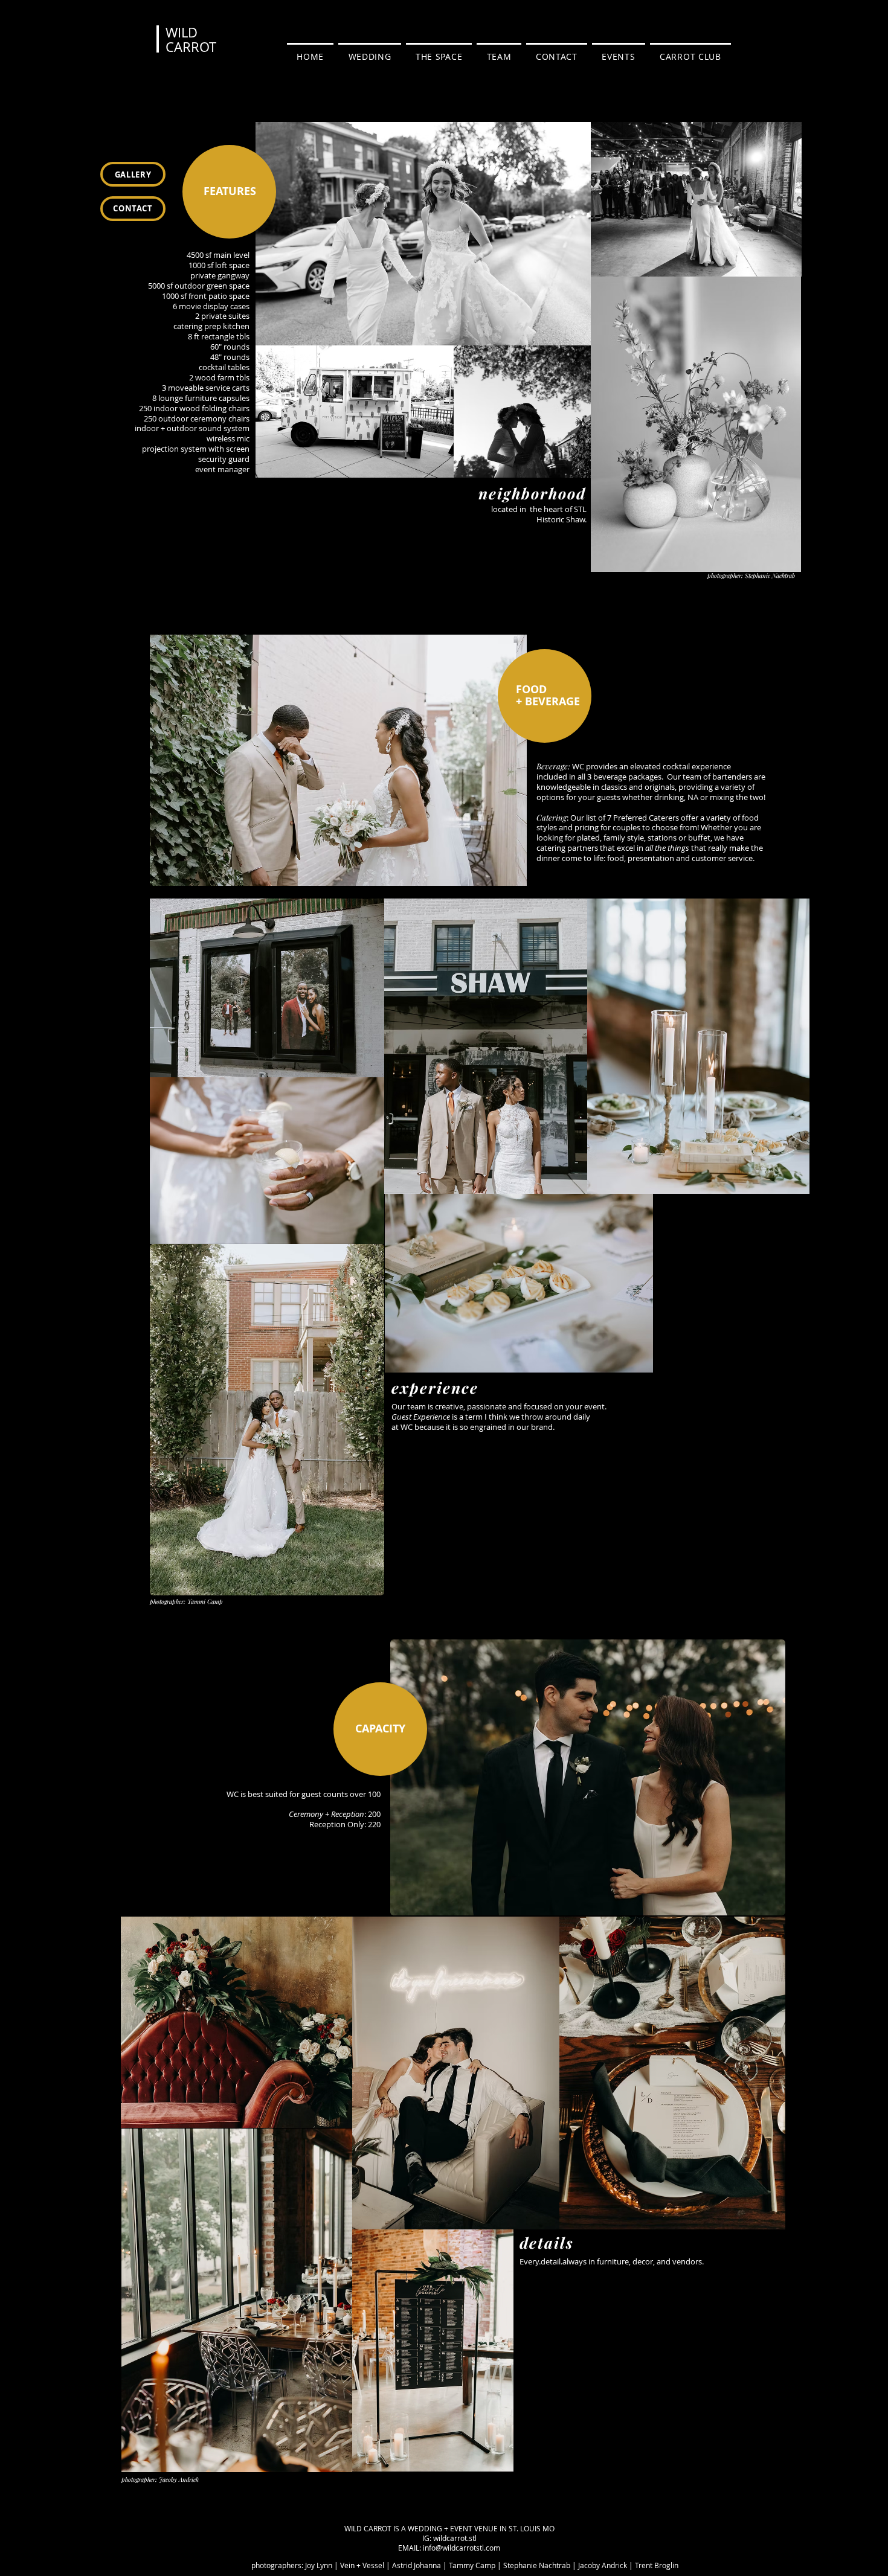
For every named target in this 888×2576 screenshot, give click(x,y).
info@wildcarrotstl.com (462, 2548)
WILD (182, 32)
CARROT (191, 47)
